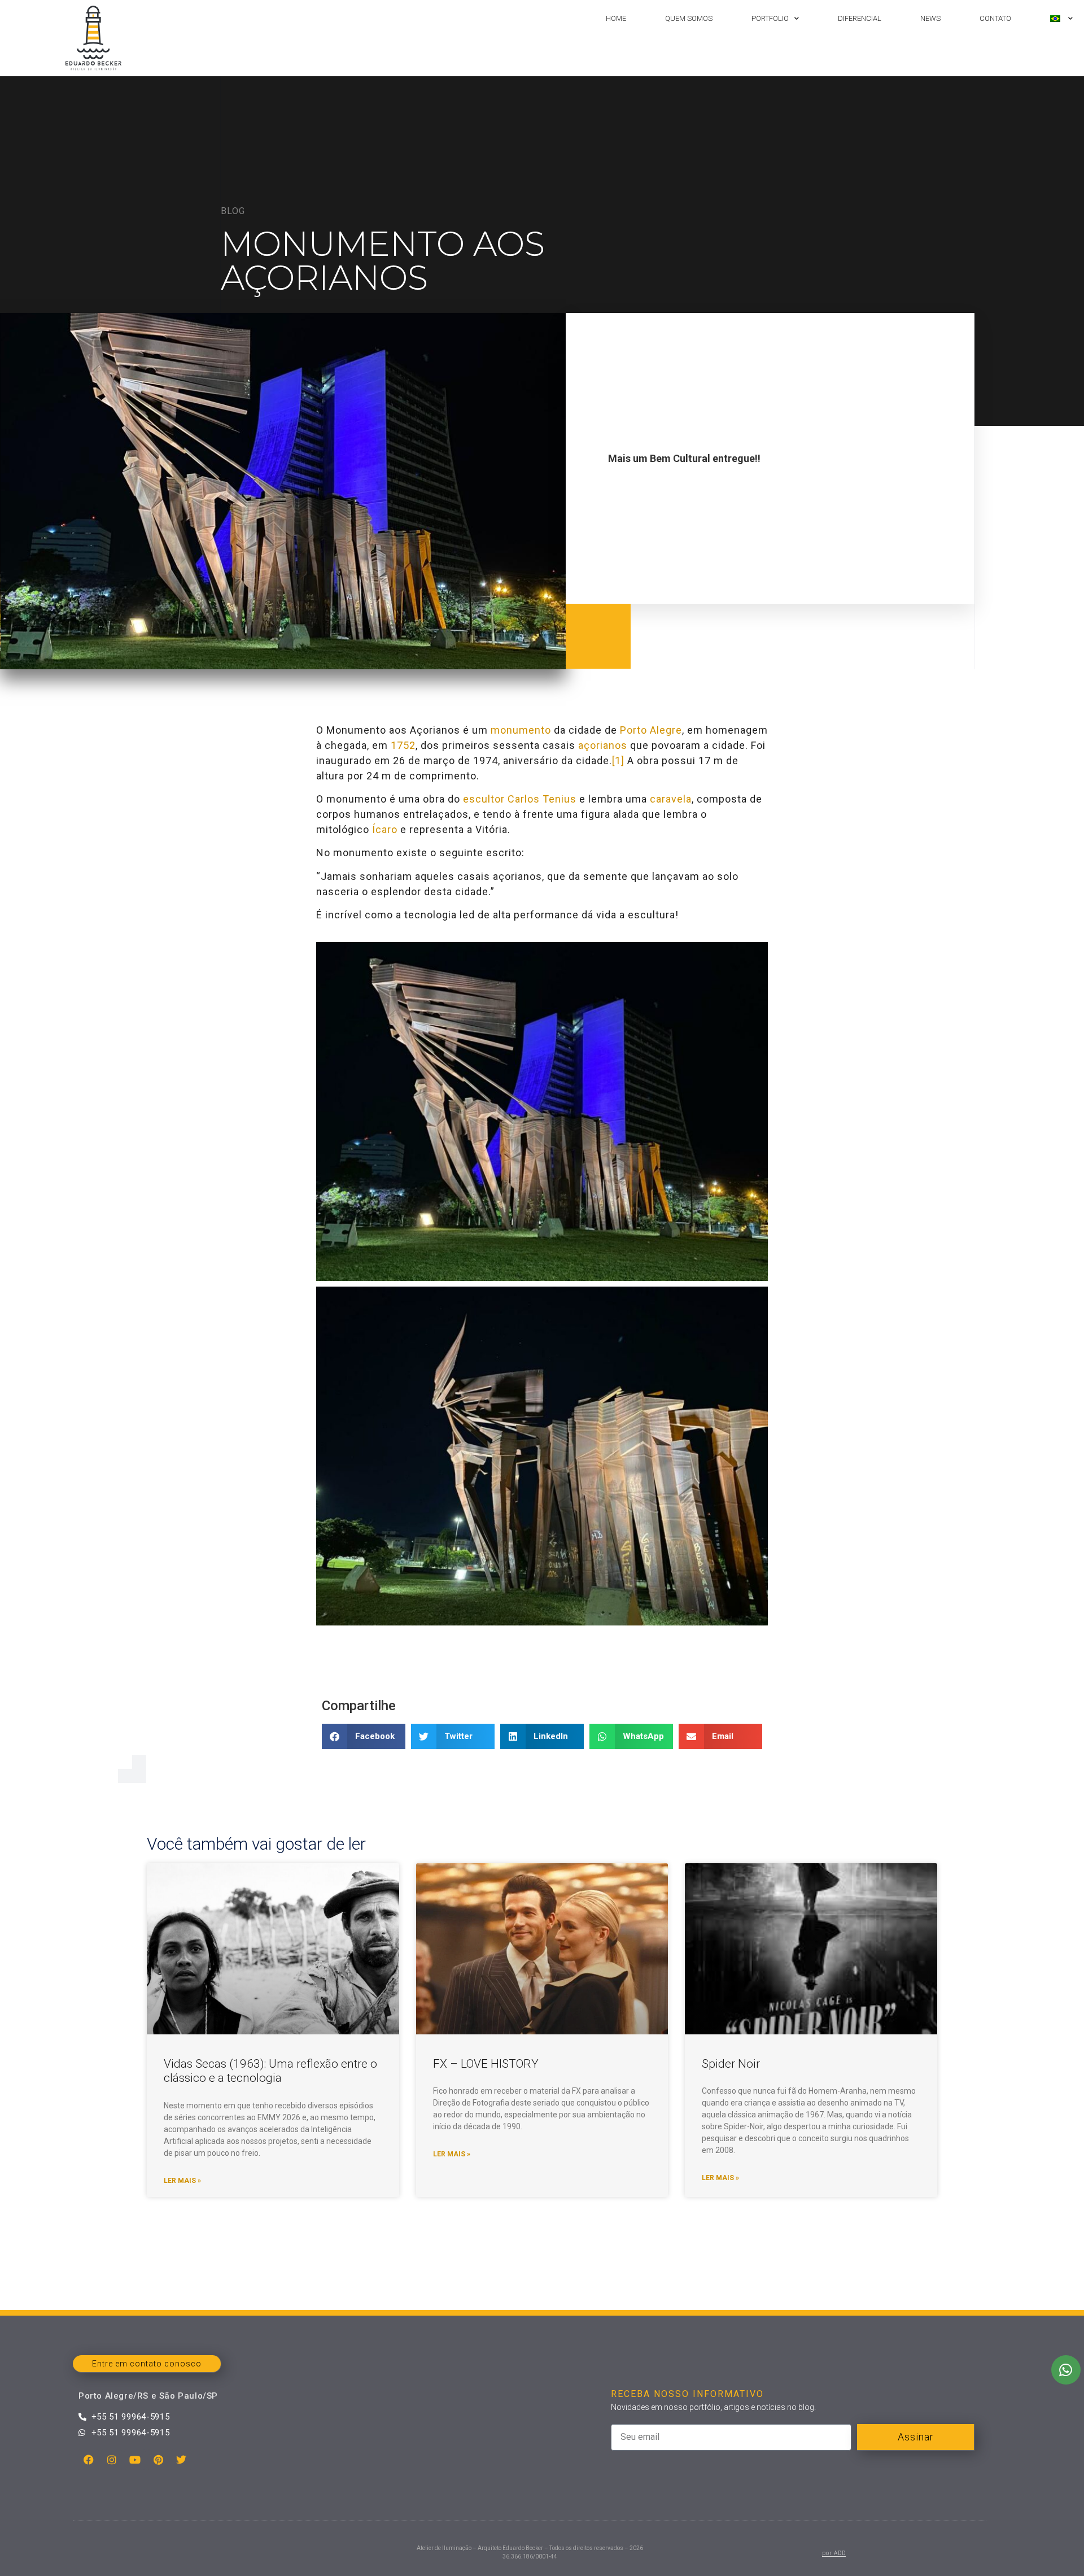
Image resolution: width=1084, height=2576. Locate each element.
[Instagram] (112, 2460)
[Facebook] (89, 2460)
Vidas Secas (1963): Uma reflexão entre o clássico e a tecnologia (270, 2071)
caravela (671, 799)
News (930, 18)
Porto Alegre (651, 730)
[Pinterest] (158, 2460)
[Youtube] (135, 2460)
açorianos (603, 745)
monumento (521, 730)
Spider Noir (731, 2064)
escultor (484, 799)
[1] (618, 760)
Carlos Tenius (542, 799)
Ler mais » (182, 2181)
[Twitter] (181, 2460)
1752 (403, 745)
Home (616, 18)
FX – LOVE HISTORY (486, 2064)
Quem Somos (689, 18)
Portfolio (770, 18)
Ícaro (385, 829)
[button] (364, 1736)
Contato (995, 18)
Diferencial (860, 18)
